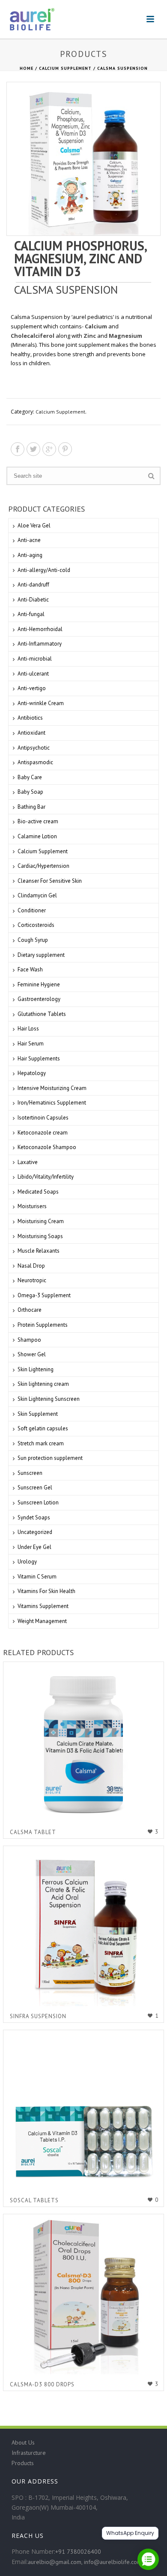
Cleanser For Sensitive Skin (50, 881)
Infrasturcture (29, 2453)
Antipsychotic (34, 748)
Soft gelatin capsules (43, 1428)
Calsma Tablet (33, 1832)
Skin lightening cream (43, 1384)
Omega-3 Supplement (44, 1295)
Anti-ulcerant (33, 674)
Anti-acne (29, 540)
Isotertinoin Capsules (43, 1118)
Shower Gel (32, 1354)
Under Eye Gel (34, 1547)
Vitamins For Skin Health (46, 1591)
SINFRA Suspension (38, 2016)
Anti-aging (30, 555)
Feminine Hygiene (39, 984)
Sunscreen (30, 1473)
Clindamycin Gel (37, 895)
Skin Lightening (36, 1369)
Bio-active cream (38, 821)
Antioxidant (31, 733)
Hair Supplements (39, 1059)
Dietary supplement (41, 955)
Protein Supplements (43, 1325)
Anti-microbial (35, 659)
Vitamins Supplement (43, 1606)
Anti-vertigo (32, 688)
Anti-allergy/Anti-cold (44, 570)
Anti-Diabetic (33, 600)
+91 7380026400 (78, 2552)
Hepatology (32, 1073)
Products (23, 2463)
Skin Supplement (38, 1414)
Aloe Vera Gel (34, 526)
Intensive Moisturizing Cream (52, 1088)
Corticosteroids (36, 925)
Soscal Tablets (34, 2200)
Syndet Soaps (34, 1517)
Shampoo (29, 1340)
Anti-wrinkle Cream (41, 703)
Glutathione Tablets (42, 1014)
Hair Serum (31, 1044)
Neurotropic (32, 1280)
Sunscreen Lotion (38, 1502)
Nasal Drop (31, 1266)
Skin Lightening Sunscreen (49, 1399)
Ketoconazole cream (43, 1133)
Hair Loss (28, 1029)
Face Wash (30, 969)
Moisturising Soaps (40, 1236)
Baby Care (30, 777)
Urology (27, 1562)
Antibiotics (30, 718)
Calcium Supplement (65, 68)
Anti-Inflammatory (40, 644)
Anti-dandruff (33, 585)
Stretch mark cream (41, 1443)
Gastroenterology (39, 999)
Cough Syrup (33, 940)
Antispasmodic (35, 762)
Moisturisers (32, 1206)
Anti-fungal (31, 614)
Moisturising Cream (41, 1221)
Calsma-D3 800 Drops (42, 2384)
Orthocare (30, 1310)
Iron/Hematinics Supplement (52, 1103)
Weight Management (42, 1621)
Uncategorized (35, 1532)
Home (27, 68)
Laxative (28, 1162)
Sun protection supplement (50, 1458)
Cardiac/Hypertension (43, 866)
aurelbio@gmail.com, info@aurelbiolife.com (85, 2562)
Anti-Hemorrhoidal (40, 629)
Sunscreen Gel (35, 1488)
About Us (23, 2442)
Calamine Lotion (37, 836)
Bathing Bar (31, 807)
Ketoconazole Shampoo (47, 1147)
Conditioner (32, 910)
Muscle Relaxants (39, 1251)
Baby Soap (30, 792)
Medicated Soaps (38, 1192)
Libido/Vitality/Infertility (46, 1177)
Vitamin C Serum (37, 1577)
